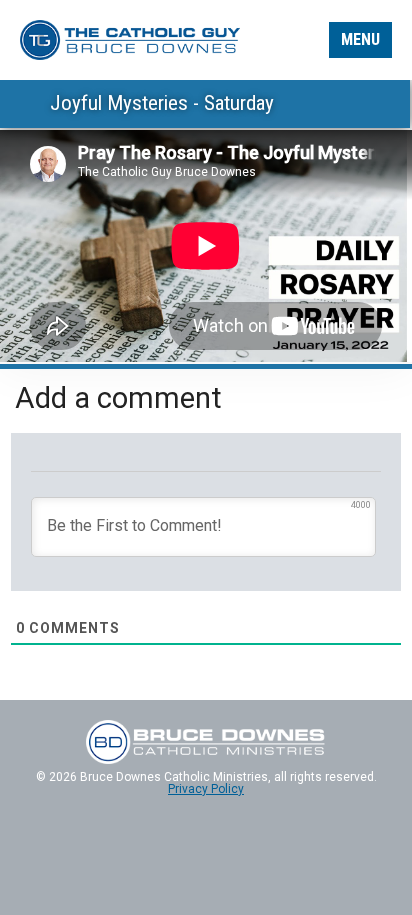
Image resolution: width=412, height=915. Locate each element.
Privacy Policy (206, 789)
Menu (360, 39)
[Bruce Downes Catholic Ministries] (130, 38)
